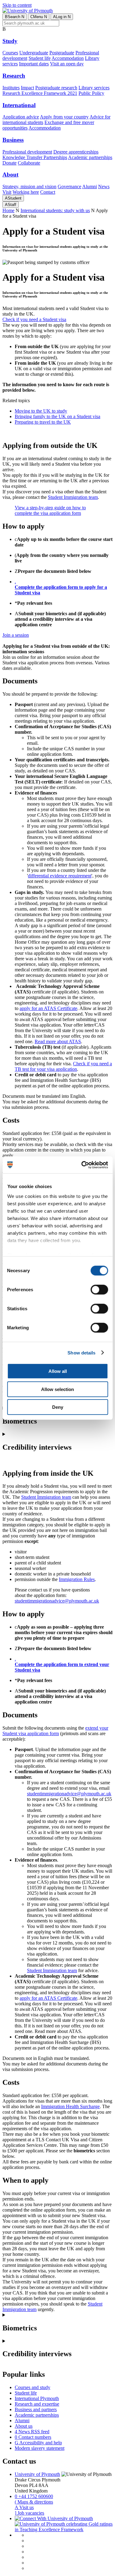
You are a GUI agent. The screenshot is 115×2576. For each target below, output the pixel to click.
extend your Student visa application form (55, 1731)
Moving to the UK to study (41, 411)
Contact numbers (33, 2437)
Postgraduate (62, 53)
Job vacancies (29, 2513)
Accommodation (68, 58)
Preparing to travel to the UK (43, 422)
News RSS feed (32, 2432)
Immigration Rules (77, 1579)
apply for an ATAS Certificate (48, 1008)
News (104, 186)
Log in (62, 17)
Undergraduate (34, 53)
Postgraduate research (56, 88)
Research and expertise (37, 2404)
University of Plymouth (37, 2474)
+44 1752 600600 (34, 2496)
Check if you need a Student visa (34, 319)
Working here (26, 192)
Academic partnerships (90, 157)
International (19, 105)
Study (10, 41)
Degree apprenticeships (76, 152)
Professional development (27, 152)
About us (24, 2426)
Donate (10, 163)
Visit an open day (67, 64)
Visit (7, 192)
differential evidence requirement (60, 876)
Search (15, 17)
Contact (48, 192)
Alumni (90, 186)
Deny (58, 1407)
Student (13, 198)
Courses (10, 53)
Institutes (11, 88)
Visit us (24, 2507)
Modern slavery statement (40, 2448)
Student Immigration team (73, 497)
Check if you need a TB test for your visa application (63, 1066)
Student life (40, 58)
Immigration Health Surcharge (70, 2106)
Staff (11, 205)
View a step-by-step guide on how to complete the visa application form (50, 510)
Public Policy (91, 93)
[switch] (99, 1290)
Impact (27, 88)
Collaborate (29, 163)
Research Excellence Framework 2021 (40, 93)
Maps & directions (34, 2502)
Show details (81, 1352)
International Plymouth (37, 2398)
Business (13, 140)
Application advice (21, 117)
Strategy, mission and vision (29, 186)
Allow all (58, 1371)
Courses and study (33, 2387)
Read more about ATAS (58, 1041)
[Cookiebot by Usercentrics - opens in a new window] (82, 1165)
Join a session (16, 635)
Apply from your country (64, 117)
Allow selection (57, 1389)
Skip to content (17, 5)
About (10, 175)
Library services (94, 88)
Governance (69, 186)
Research (14, 76)
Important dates (34, 64)
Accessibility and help (38, 2443)
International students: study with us (55, 210)
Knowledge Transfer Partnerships (35, 157)
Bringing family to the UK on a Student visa (57, 416)
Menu (39, 17)
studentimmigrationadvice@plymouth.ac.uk (57, 1601)
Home (8, 210)
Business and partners (36, 2409)
